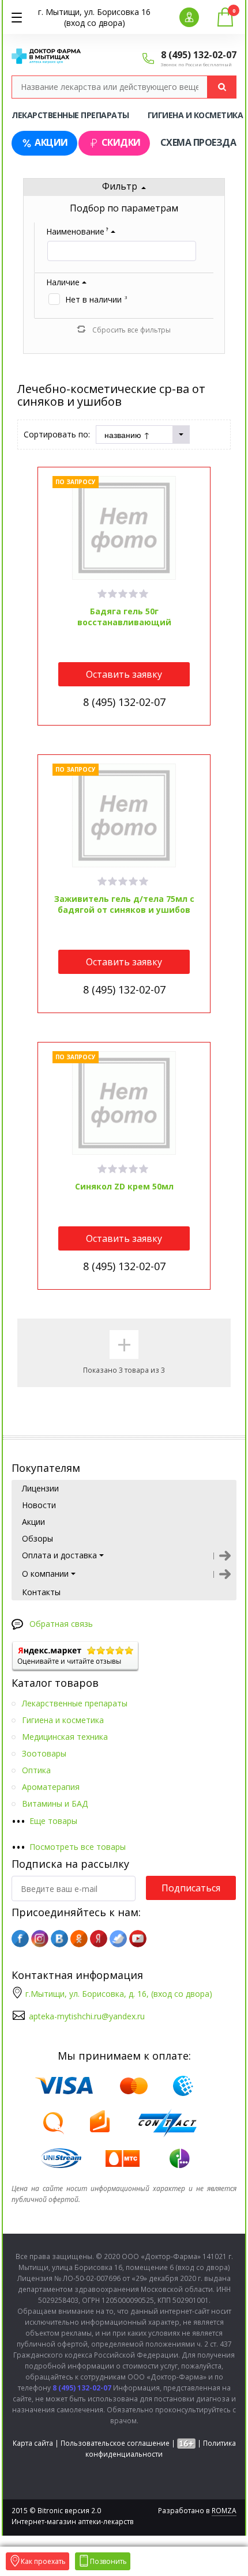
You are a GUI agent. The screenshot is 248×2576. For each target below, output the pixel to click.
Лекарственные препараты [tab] (70, 115)
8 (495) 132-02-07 (199, 55)
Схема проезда (198, 142)
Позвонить (108, 2561)
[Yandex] (99, 1939)
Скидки (121, 142)
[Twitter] (118, 1939)
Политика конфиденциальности (161, 2449)
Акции (51, 142)
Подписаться (191, 1888)
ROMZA (224, 2511)
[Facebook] (20, 1939)
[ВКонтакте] (59, 1939)
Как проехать (43, 2561)
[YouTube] (138, 1939)
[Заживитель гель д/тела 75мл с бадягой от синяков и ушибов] (124, 815)
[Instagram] (40, 1939)
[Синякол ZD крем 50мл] (124, 1103)
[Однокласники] (79, 1939)
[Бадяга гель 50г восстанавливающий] (124, 528)
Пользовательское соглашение (115, 2443)
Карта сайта (33, 2443)
